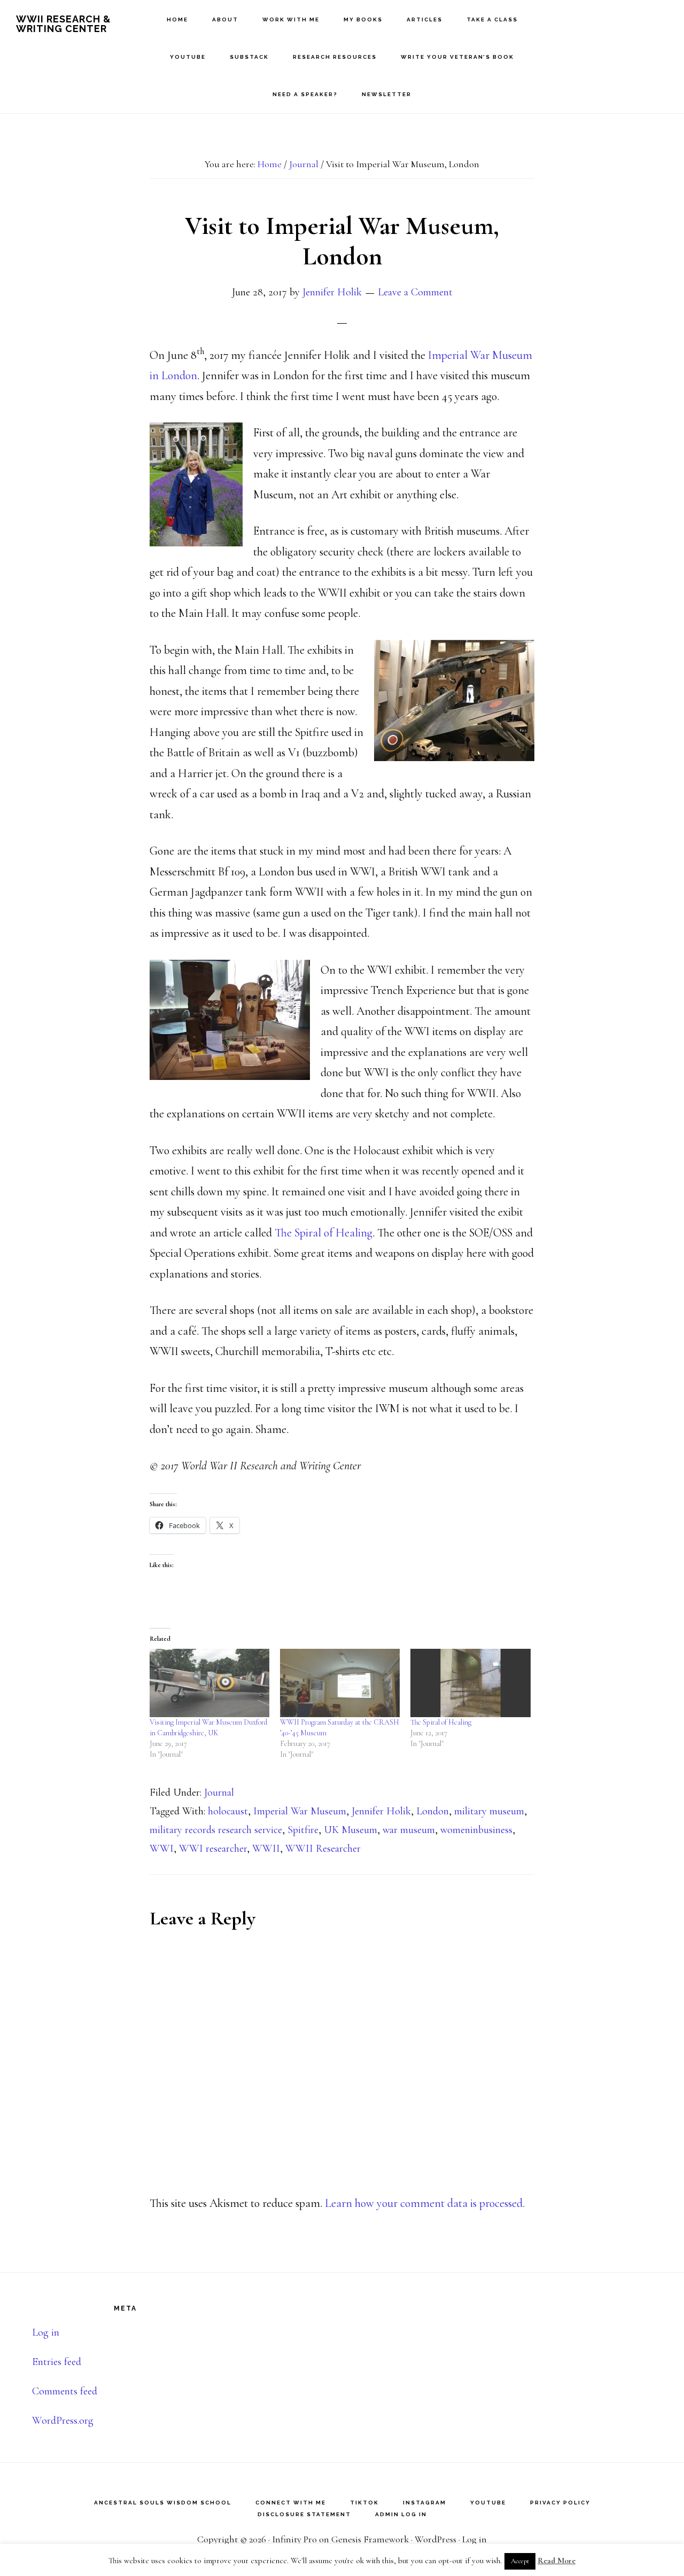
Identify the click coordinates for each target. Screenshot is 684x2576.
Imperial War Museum (300, 1811)
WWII (266, 1849)
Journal (219, 1792)
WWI (162, 1849)
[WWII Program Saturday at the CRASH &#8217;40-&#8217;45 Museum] (340, 1683)
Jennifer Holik (381, 1811)
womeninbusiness (476, 1830)
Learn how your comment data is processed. (425, 2203)
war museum (409, 1830)
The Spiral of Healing (324, 1233)
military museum (489, 1811)
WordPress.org (63, 2421)
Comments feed (65, 2391)
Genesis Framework (370, 2539)
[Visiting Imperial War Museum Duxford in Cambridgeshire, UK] (209, 1683)
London (433, 1811)
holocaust (228, 1811)
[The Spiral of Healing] (470, 1683)
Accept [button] (520, 2561)
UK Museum (351, 1830)
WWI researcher (213, 1849)
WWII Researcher (323, 1849)
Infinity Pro (294, 2539)
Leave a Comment (415, 292)
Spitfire (303, 1830)
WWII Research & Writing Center (64, 24)
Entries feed (57, 2362)
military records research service (216, 1830)
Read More (557, 2561)
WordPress (436, 2539)
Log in (46, 2332)
